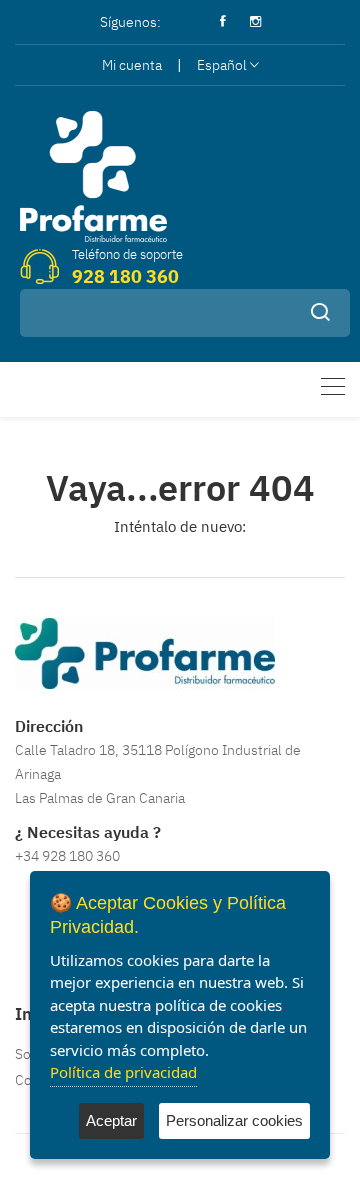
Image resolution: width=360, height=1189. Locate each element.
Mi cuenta (132, 65)
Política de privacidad (123, 1072)
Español (222, 65)
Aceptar (111, 1120)
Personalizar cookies (234, 1120)
